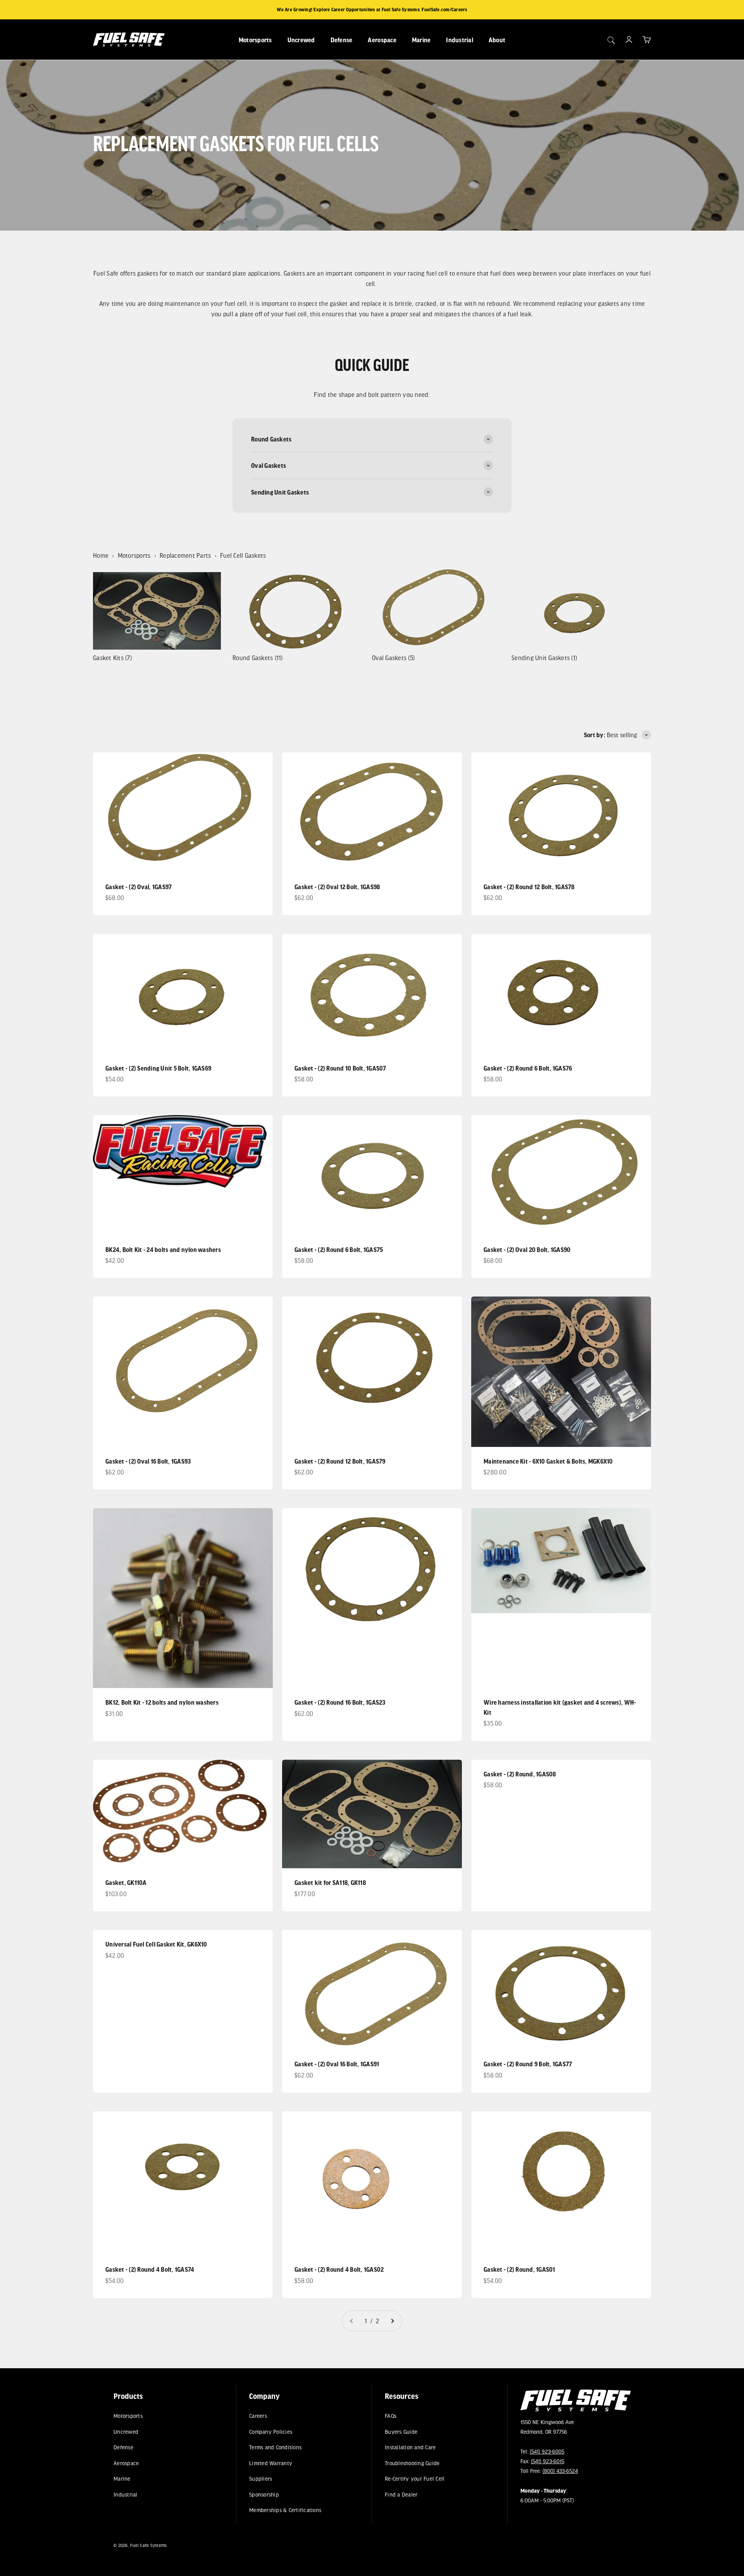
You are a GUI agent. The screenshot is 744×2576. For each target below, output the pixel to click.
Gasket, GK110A (126, 1882)
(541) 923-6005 (547, 2451)
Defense (342, 40)
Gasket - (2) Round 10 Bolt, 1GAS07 (340, 1068)
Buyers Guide (401, 2432)
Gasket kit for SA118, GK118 (330, 1882)
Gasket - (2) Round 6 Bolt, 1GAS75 (339, 1249)
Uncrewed (301, 40)
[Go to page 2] (392, 2321)
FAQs (391, 2416)
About (497, 40)
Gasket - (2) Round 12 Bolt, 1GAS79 (340, 1461)
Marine (421, 40)
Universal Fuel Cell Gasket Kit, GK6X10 (156, 1944)
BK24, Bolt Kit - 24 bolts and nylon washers (163, 1249)
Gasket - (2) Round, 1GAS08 (520, 1774)
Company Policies (271, 2432)
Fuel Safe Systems (148, 2545)
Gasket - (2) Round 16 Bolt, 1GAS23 (340, 1702)
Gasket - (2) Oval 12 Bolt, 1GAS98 (337, 887)
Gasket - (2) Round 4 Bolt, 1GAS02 (339, 2269)
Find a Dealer (401, 2494)
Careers (258, 2416)
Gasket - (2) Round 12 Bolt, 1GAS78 (529, 887)
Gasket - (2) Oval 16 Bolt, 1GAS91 (337, 2064)
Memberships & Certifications (285, 2510)
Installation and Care (410, 2447)
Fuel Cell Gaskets (243, 555)
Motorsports (255, 40)
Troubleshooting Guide (412, 2463)
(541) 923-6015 (548, 2461)
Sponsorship (264, 2494)
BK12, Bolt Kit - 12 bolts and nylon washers (162, 1702)
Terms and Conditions (275, 2447)
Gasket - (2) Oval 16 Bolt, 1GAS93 (148, 1461)
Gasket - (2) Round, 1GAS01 (519, 2269)
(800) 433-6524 (560, 2471)
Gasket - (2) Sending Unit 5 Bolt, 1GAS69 (158, 1068)
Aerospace (382, 40)
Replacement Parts (185, 555)
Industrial (460, 40)
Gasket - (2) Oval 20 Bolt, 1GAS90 (527, 1249)
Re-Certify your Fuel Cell (415, 2479)
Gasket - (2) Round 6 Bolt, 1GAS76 (528, 1068)
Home (101, 555)
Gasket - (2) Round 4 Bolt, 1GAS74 (150, 2269)
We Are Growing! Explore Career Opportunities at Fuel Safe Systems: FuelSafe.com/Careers (372, 9)
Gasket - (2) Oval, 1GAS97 (139, 887)
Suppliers (261, 2479)
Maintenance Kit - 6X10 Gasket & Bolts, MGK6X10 (548, 1461)
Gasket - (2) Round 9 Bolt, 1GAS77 (528, 2064)
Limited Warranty (271, 2463)
